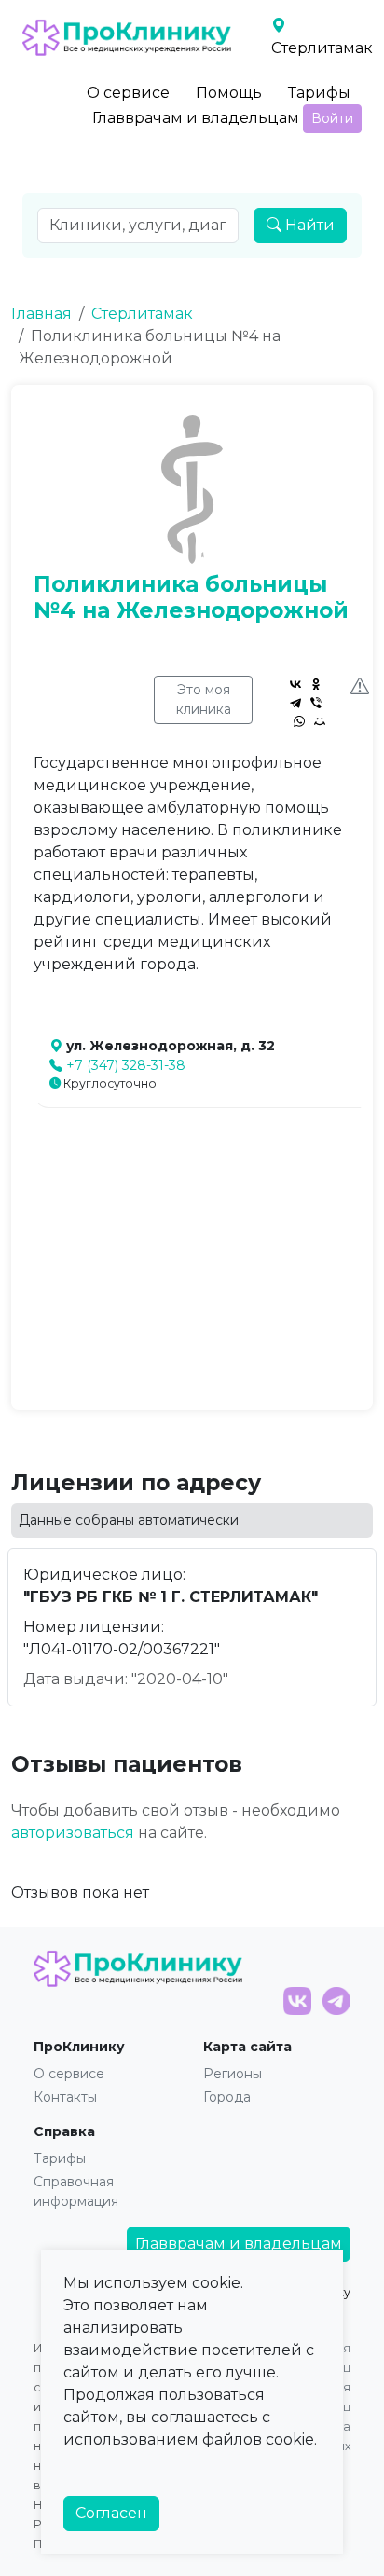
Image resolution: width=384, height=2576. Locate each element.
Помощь (229, 93)
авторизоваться (73, 1833)
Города (227, 2097)
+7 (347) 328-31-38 (126, 1065)
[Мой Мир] (320, 721)
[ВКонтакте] (295, 684)
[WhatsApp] (299, 721)
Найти (308, 225)
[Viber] (316, 703)
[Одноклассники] (316, 684)
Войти (332, 118)
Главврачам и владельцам (196, 118)
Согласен (111, 2513)
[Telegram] (295, 703)
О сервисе (128, 93)
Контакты (65, 2097)
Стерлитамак (142, 314)
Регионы (233, 2074)
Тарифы (319, 93)
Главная (41, 314)
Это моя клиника (204, 699)
